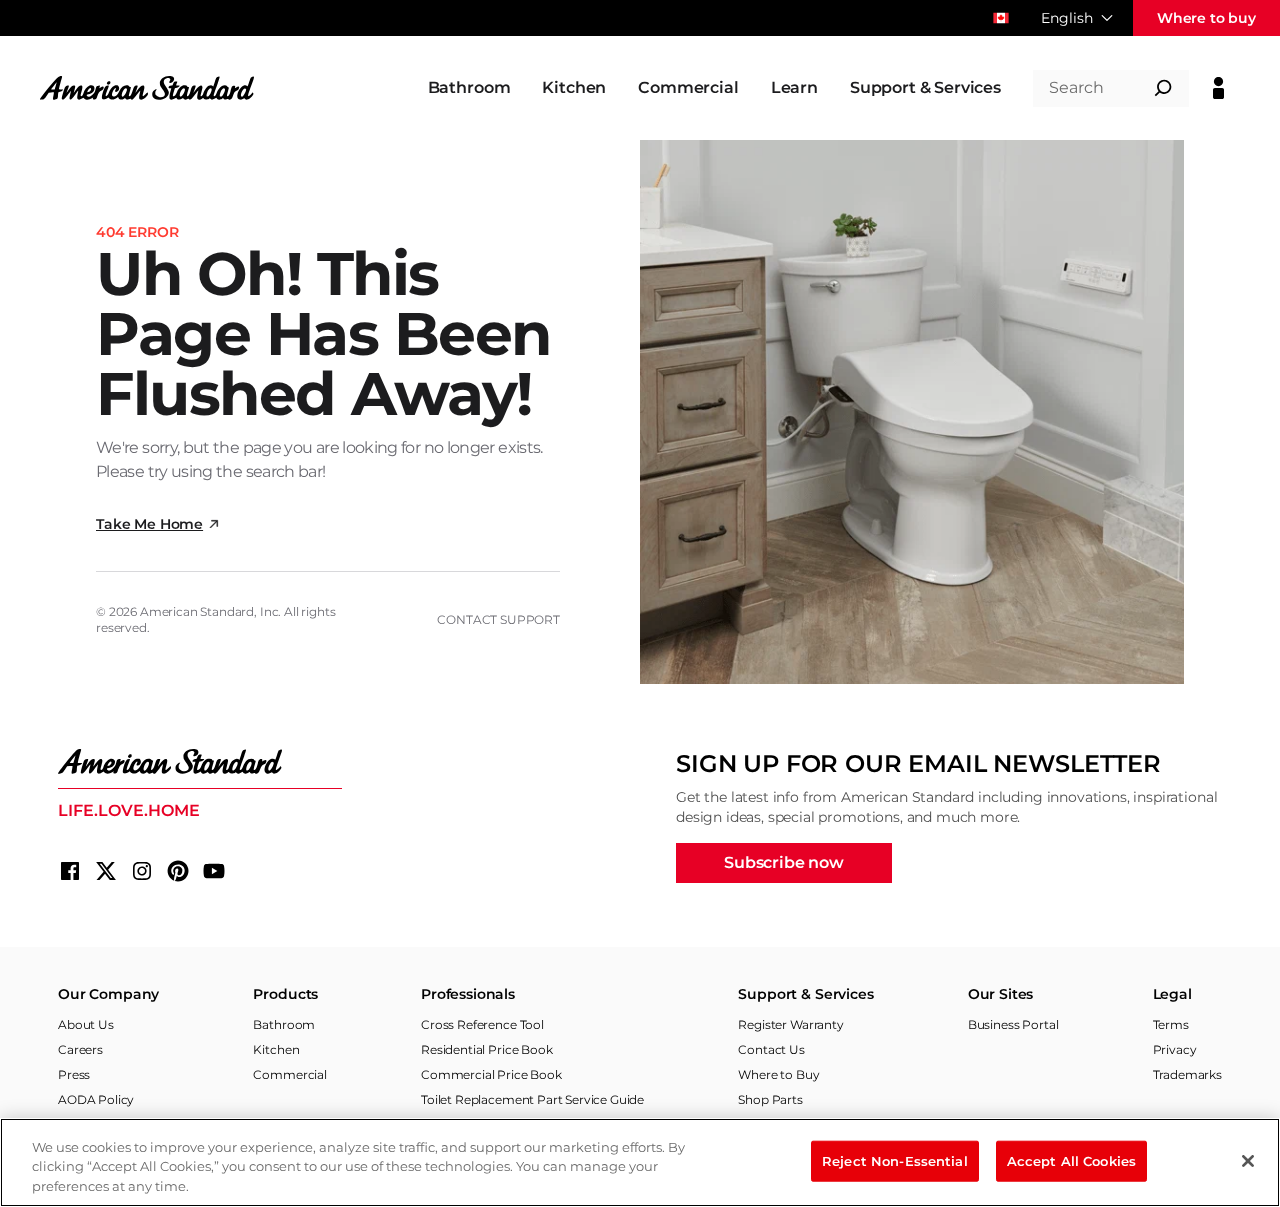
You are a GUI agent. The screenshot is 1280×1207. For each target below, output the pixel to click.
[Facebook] (70, 871)
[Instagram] (142, 871)
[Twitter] (106, 871)
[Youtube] (214, 871)
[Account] (1218, 88)
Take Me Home (149, 524)
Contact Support (498, 619)
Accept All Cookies (1071, 1160)
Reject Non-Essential (895, 1160)
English (1067, 18)
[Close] (1248, 1161)
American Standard (197, 611)
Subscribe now (784, 862)
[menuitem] (469, 88)
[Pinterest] (178, 871)
